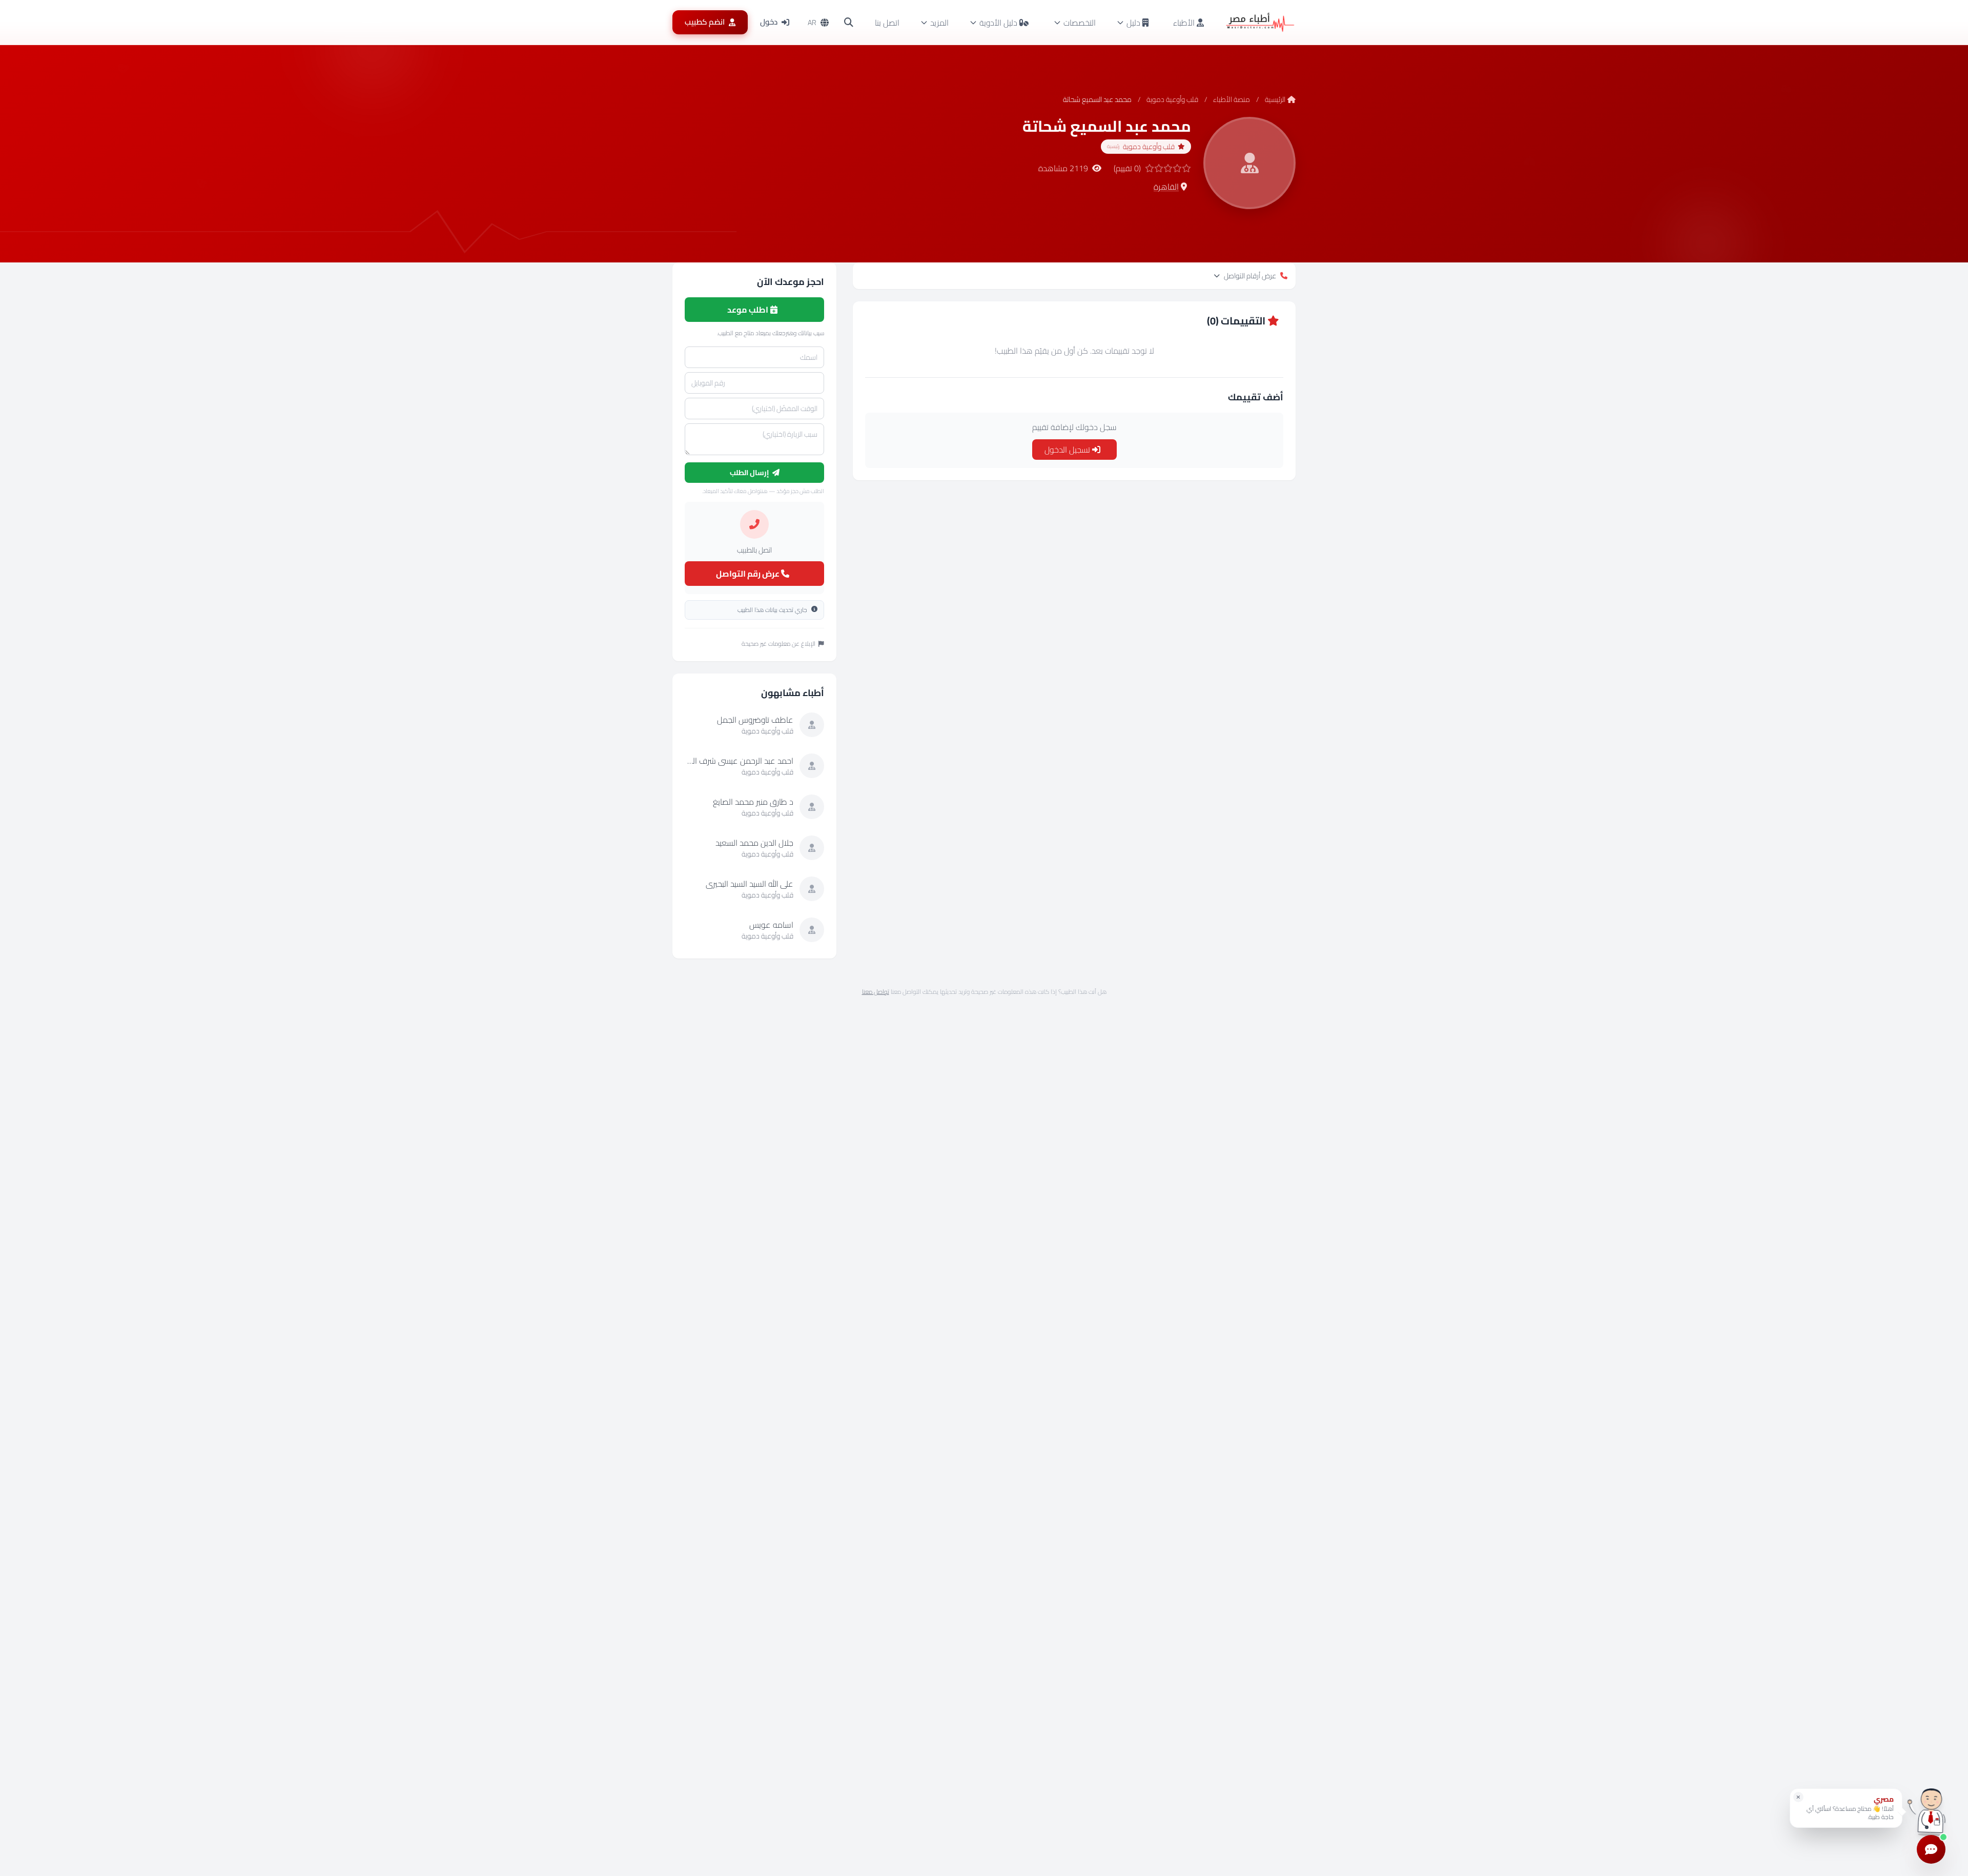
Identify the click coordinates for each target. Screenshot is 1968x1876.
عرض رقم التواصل (749, 574)
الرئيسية (1275, 99)
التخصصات (1080, 23)
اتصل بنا (887, 23)
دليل (1133, 23)
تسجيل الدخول (1068, 450)
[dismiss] (1798, 1797)
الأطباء (1185, 23)
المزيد (939, 23)
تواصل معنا (876, 992)
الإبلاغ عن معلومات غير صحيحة (778, 644)
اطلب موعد (749, 310)
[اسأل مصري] (1931, 1812)
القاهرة (1166, 187)
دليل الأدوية (998, 23)
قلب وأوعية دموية (1172, 99)
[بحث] (849, 23)
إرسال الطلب (750, 473)
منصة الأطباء (1232, 99)
